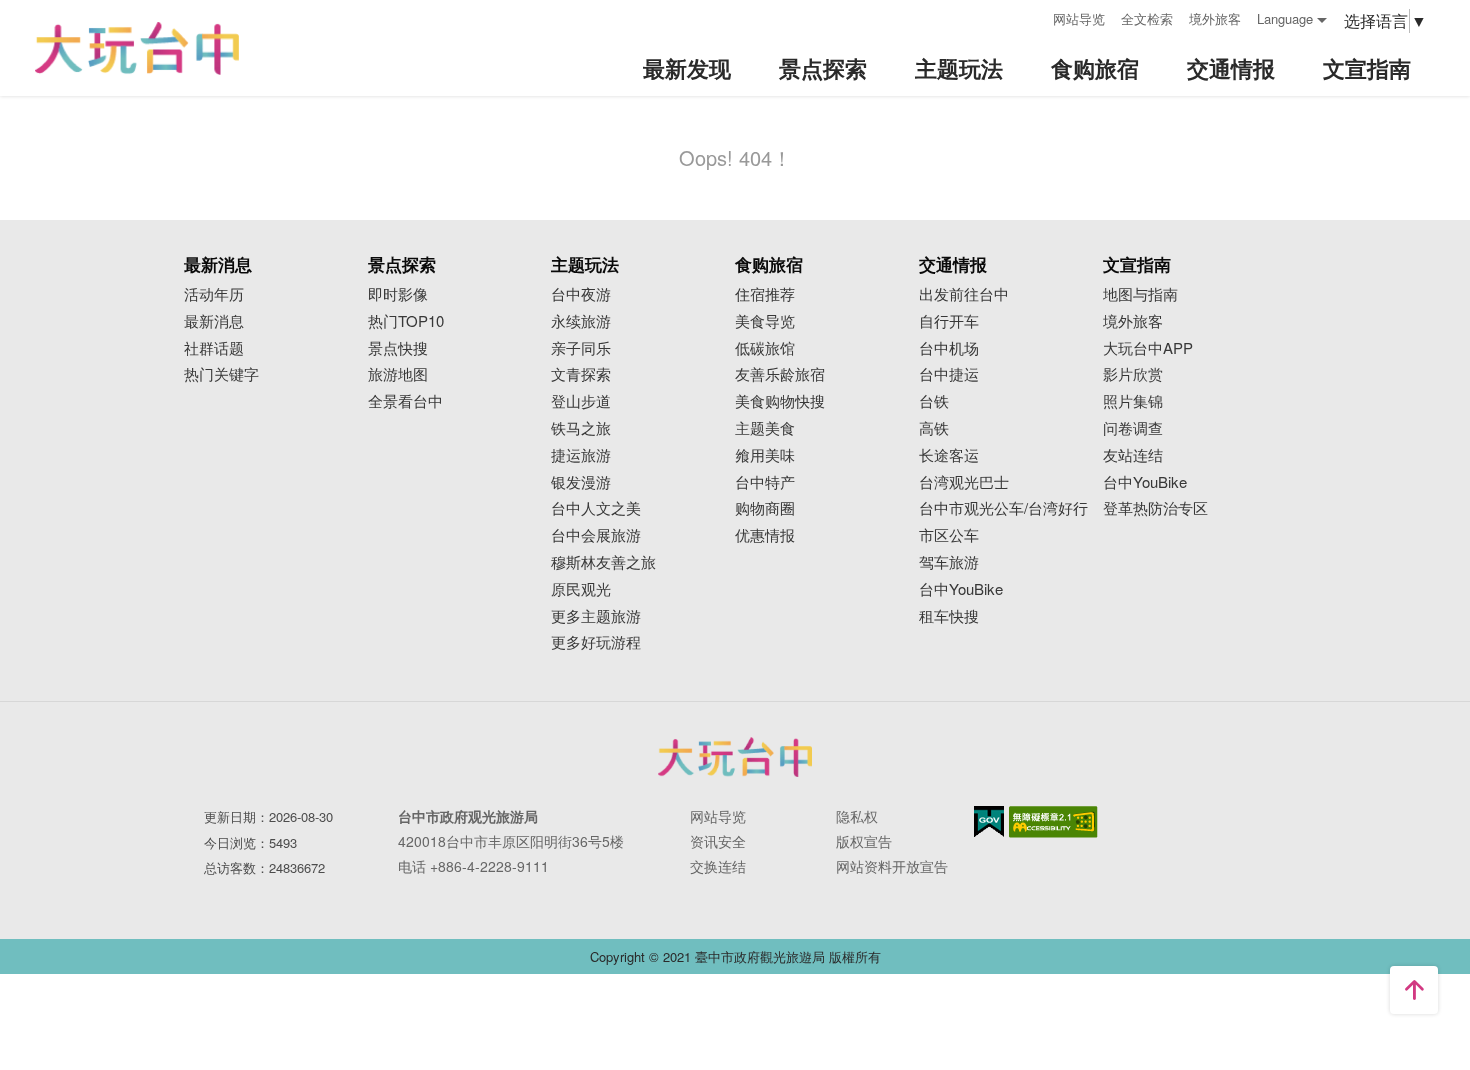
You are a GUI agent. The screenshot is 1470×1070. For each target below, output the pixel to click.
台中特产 (765, 482)
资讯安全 (718, 841)
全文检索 (1147, 18)
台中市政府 (735, 757)
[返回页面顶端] (1414, 990)
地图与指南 (1140, 294)
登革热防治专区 (1155, 508)
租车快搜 (949, 616)
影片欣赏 (1133, 374)
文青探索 (581, 374)
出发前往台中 (964, 294)
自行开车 (949, 321)
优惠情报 (765, 535)
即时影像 (398, 294)
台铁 (934, 401)
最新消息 (214, 321)
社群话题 (214, 348)
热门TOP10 (406, 321)
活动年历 (214, 294)
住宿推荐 (765, 294)
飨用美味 (765, 455)
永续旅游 (581, 321)
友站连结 (1133, 455)
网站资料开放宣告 (892, 866)
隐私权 (857, 816)
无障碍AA (1053, 822)
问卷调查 (1133, 428)
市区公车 (949, 535)
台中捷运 (949, 374)
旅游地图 (398, 374)
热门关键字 (221, 374)
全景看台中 (405, 401)
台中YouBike (961, 589)
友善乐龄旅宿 (780, 374)
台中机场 (949, 348)
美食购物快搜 (780, 401)
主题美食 (765, 428)
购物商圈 (765, 508)
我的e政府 (989, 821)
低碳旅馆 (765, 348)
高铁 (934, 428)
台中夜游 (581, 294)
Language (1285, 18)
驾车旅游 (949, 562)
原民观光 (581, 589)
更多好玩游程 (596, 642)
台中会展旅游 (596, 535)
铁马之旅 (581, 428)
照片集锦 (1133, 401)
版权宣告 (864, 841)
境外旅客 (1215, 18)
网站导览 (1079, 18)
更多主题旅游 (596, 616)
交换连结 (718, 866)
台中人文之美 (596, 508)
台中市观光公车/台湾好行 (1003, 508)
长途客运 (949, 455)
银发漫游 (581, 482)
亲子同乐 (581, 348)
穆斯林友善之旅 (603, 562)
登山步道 (581, 401)
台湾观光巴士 (964, 482)
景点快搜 (398, 348)
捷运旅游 (581, 455)
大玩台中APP (1148, 348)
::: (1031, 16)
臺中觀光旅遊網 (137, 48)
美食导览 (765, 321)
